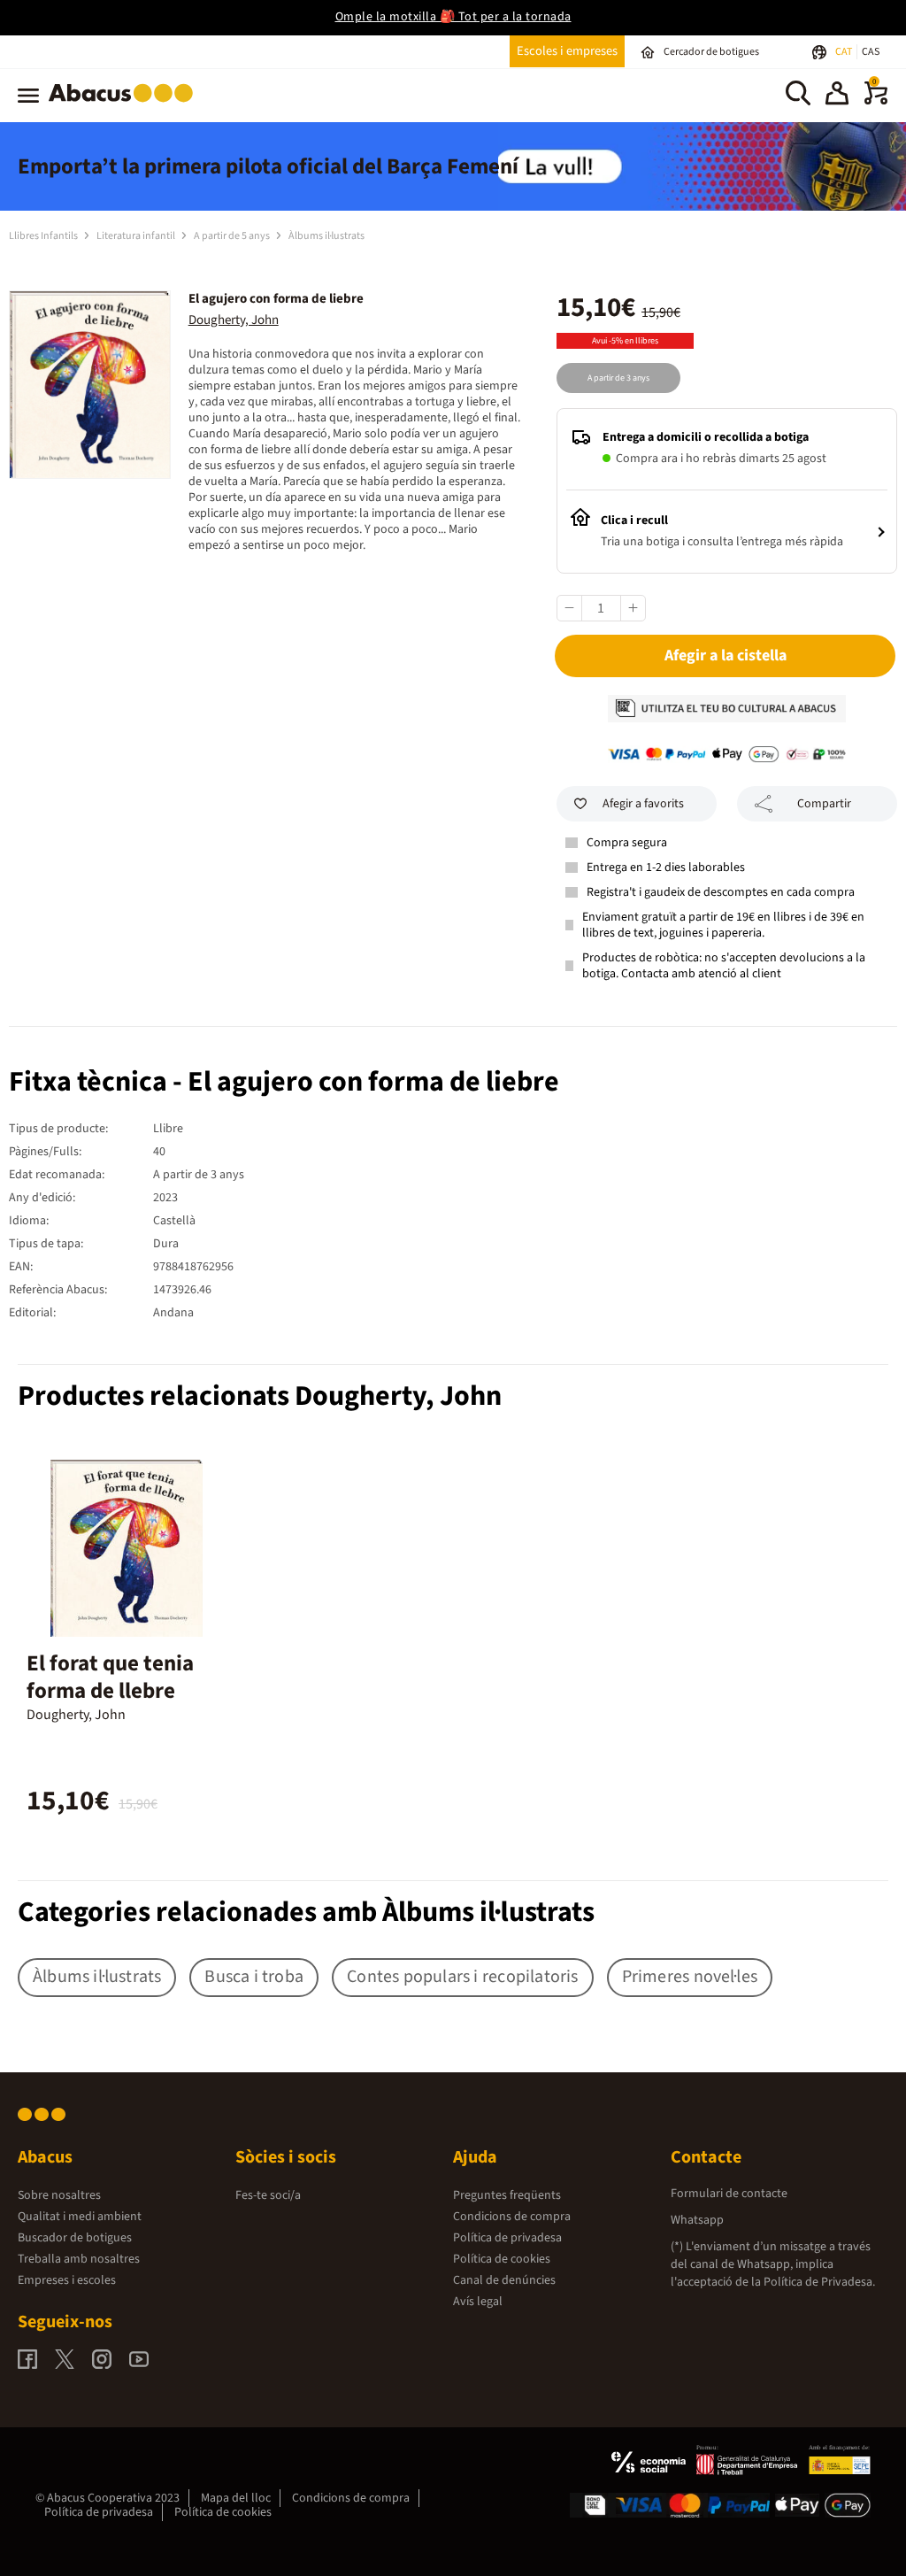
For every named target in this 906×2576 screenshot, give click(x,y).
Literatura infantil (137, 236)
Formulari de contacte (729, 2194)
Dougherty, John (234, 320)
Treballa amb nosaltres (79, 2259)
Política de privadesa (507, 2238)
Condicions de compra (512, 2217)
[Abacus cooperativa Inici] (125, 105)
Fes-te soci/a (268, 2195)
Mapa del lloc (236, 2498)
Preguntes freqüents (507, 2195)
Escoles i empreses (567, 51)
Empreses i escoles (67, 2280)
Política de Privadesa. (819, 2282)
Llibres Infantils (44, 236)
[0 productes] (876, 101)
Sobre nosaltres (59, 2195)
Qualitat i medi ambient (80, 2217)
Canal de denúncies (504, 2280)
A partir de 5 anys (233, 236)
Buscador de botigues (75, 2238)
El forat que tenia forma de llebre (110, 1677)
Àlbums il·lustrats (326, 236)
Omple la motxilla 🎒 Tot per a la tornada (453, 17)
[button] (837, 96)
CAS (871, 52)
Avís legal (478, 2302)
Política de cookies (502, 2259)
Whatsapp (697, 2220)
